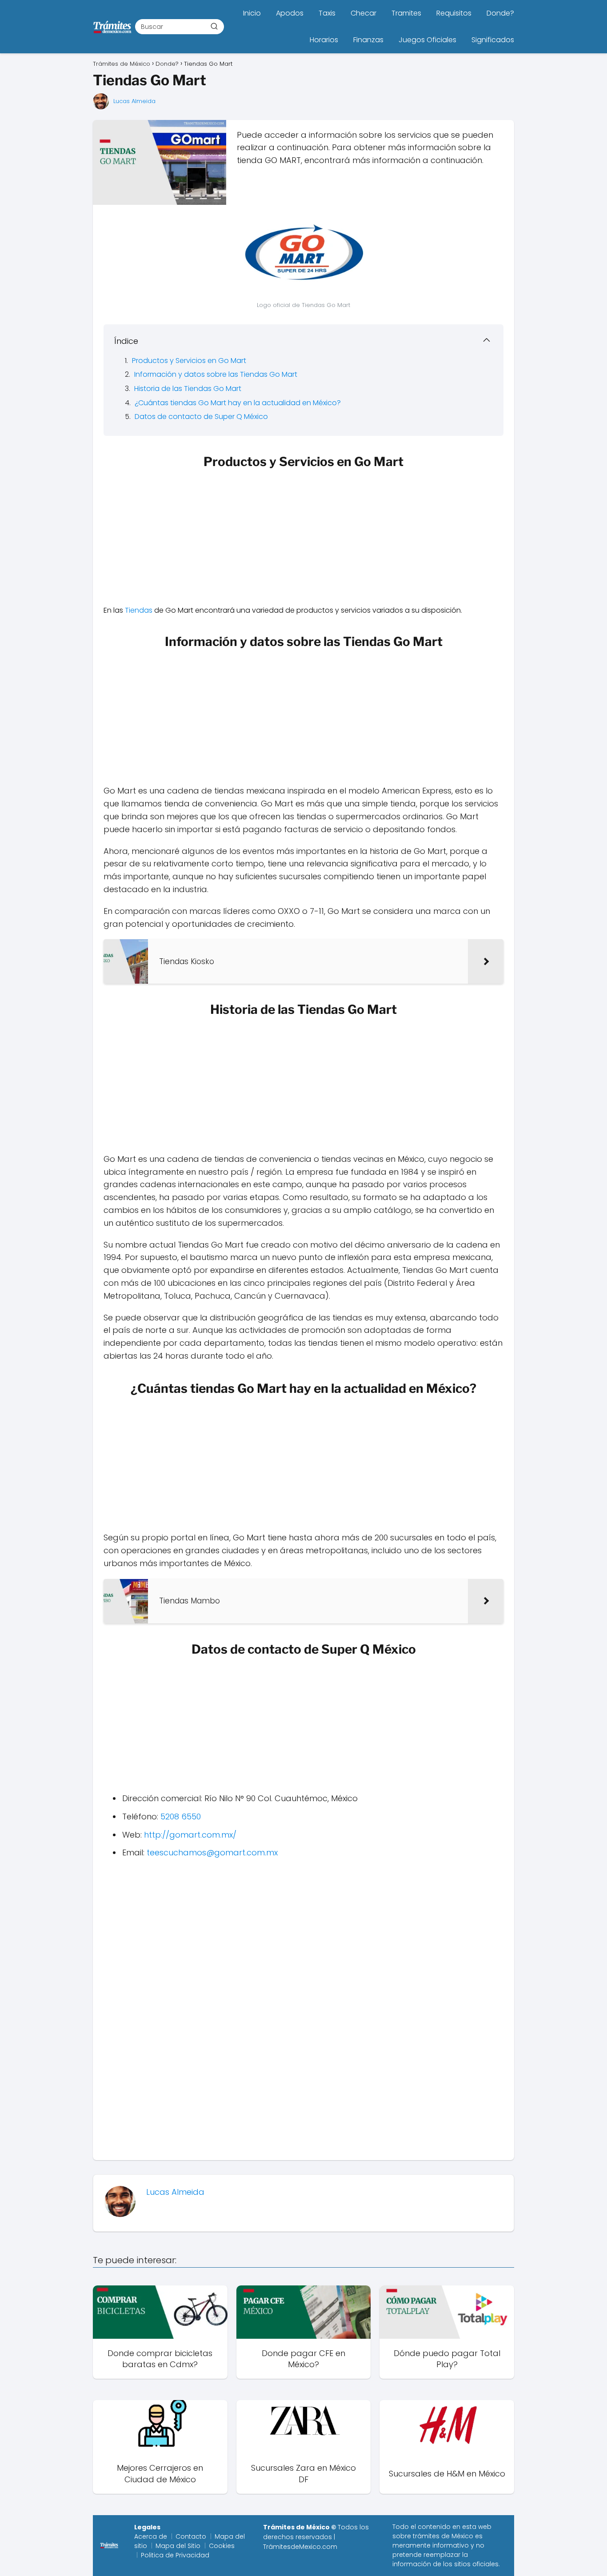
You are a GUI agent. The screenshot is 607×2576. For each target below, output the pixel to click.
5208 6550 (181, 1816)
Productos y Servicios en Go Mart (189, 361)
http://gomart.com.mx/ (190, 1835)
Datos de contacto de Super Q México (201, 417)
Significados (493, 40)
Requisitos (454, 13)
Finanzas (368, 40)
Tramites (406, 13)
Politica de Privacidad (175, 2555)
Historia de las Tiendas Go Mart (188, 389)
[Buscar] (214, 26)
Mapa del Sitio (178, 2546)
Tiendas (139, 610)
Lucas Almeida (134, 101)
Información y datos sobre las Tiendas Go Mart (216, 374)
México (462, 2536)
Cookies (222, 2546)
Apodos (290, 13)
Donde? (500, 13)
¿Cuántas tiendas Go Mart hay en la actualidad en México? (238, 403)
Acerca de (151, 2536)
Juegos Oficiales (427, 40)
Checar (363, 13)
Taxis (327, 13)
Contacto (191, 2536)
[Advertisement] (303, 539)
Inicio (252, 13)
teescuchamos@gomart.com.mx (212, 1852)
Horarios (324, 40)
